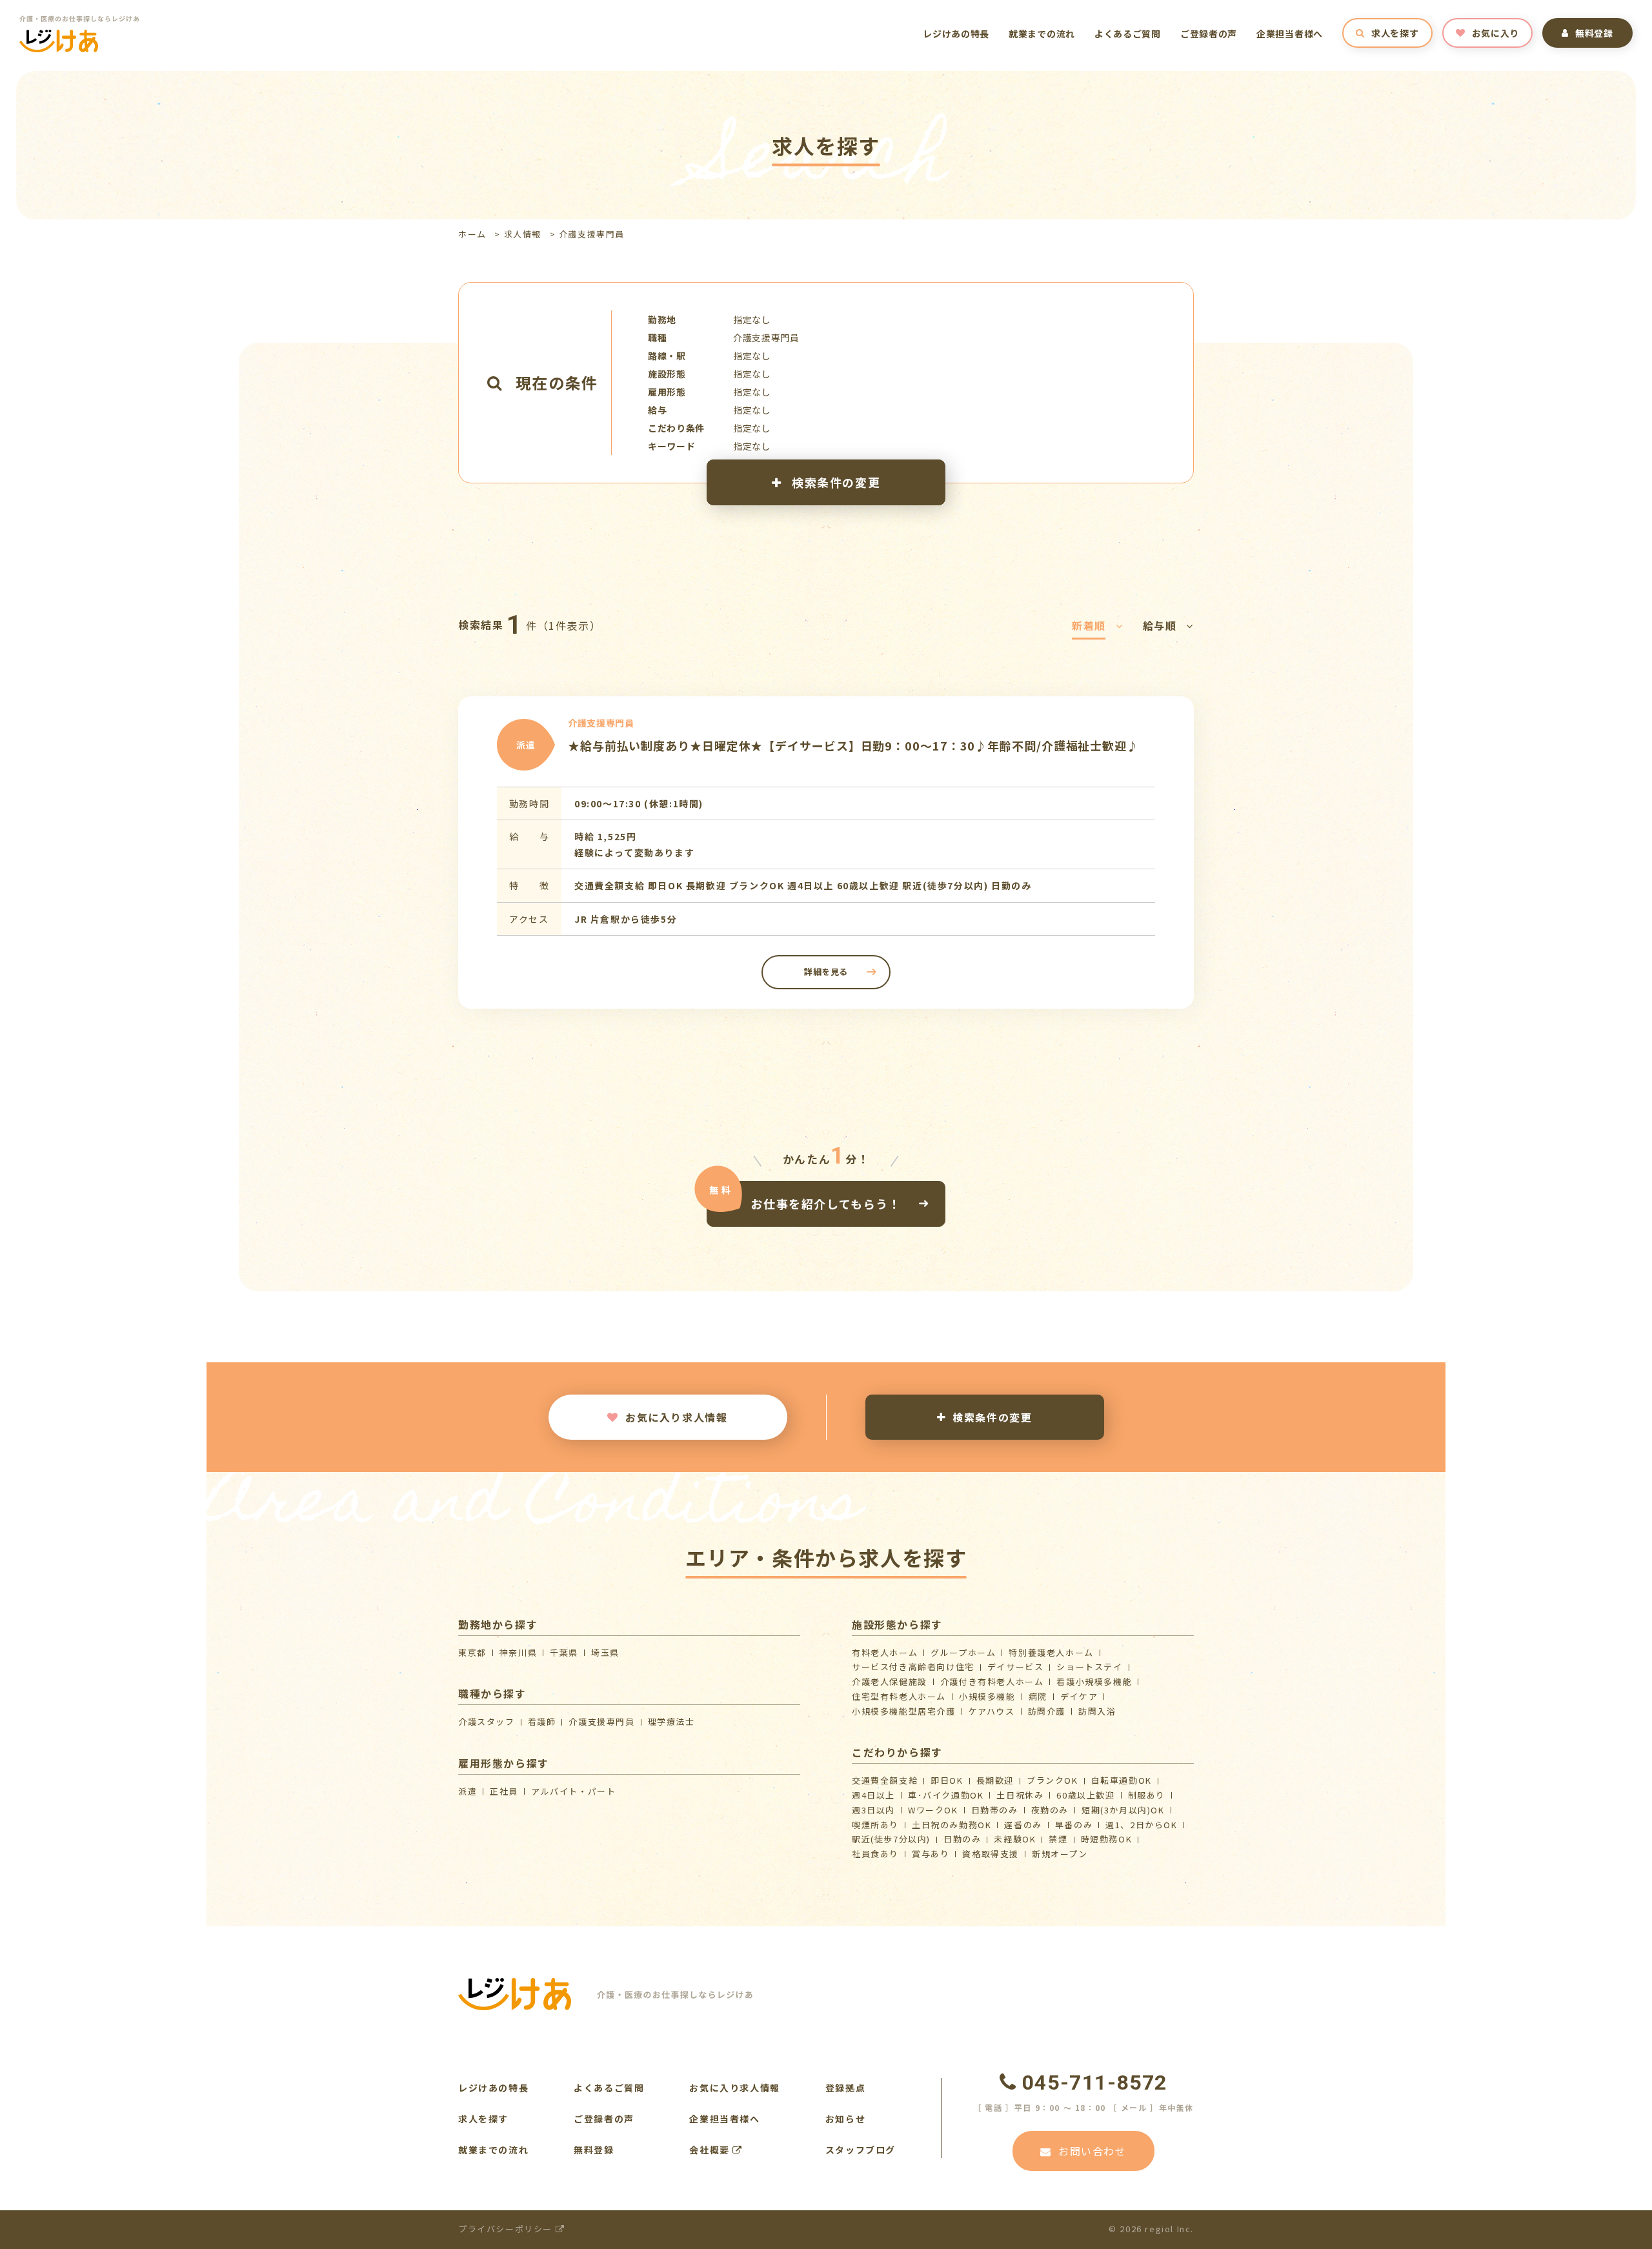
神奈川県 (518, 1652)
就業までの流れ (1042, 34)
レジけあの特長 (956, 34)
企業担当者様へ (1290, 34)
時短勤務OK (1107, 1839)
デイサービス (1016, 1667)
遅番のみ (1023, 1825)
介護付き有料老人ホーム (992, 1681)
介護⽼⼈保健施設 (890, 1681)
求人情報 (523, 234)
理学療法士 (671, 1721)
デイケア (1079, 1696)
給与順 (1160, 625)
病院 (1038, 1696)
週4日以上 (873, 1795)
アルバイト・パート (573, 1791)
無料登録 (1594, 33)
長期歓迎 (995, 1780)
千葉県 (564, 1652)
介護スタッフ (487, 1721)
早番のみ (1074, 1825)
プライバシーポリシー (507, 2229)
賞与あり (931, 1854)
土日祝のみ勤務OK (952, 1825)
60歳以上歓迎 (1085, 1795)
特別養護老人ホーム (1051, 1652)
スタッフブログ (861, 2150)
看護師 (542, 1721)
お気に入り (1496, 33)
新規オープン (1060, 1854)
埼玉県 (605, 1652)
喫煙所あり (875, 1825)
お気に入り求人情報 (676, 1417)
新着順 (1089, 625)
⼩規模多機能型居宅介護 (904, 1711)
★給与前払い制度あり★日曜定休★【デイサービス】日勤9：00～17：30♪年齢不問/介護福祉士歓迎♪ (853, 745)
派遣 (468, 1791)
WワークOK (933, 1810)
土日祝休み (1020, 1795)
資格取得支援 (991, 1854)
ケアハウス (992, 1711)
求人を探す (1395, 33)
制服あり (1147, 1795)
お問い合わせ (1093, 2151)
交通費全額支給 (885, 1780)
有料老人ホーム (885, 1652)
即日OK (947, 1780)
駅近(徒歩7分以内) (891, 1839)
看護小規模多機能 (1094, 1681)
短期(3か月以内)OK (1123, 1810)
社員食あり (875, 1854)
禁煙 (1058, 1839)
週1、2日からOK (1141, 1825)
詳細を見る (826, 972)
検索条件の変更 (834, 482)
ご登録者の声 (1209, 34)
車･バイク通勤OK (946, 1795)
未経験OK (1015, 1839)
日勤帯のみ (995, 1810)
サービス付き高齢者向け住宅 (913, 1667)
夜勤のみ (1050, 1810)
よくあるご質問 (1128, 34)
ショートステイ (1089, 1667)
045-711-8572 (1095, 2083)
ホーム (472, 234)
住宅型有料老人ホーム (899, 1696)
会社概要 (711, 2150)
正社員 (504, 1791)
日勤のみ (962, 1839)
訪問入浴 (1097, 1711)
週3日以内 (873, 1810)
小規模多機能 (987, 1696)
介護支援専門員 (601, 1721)
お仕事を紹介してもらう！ (826, 1204)
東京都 (472, 1652)
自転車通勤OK (1122, 1780)
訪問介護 (1047, 1711)
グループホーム (963, 1652)
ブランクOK (1053, 1780)
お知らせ (845, 2119)
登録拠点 (845, 2088)
